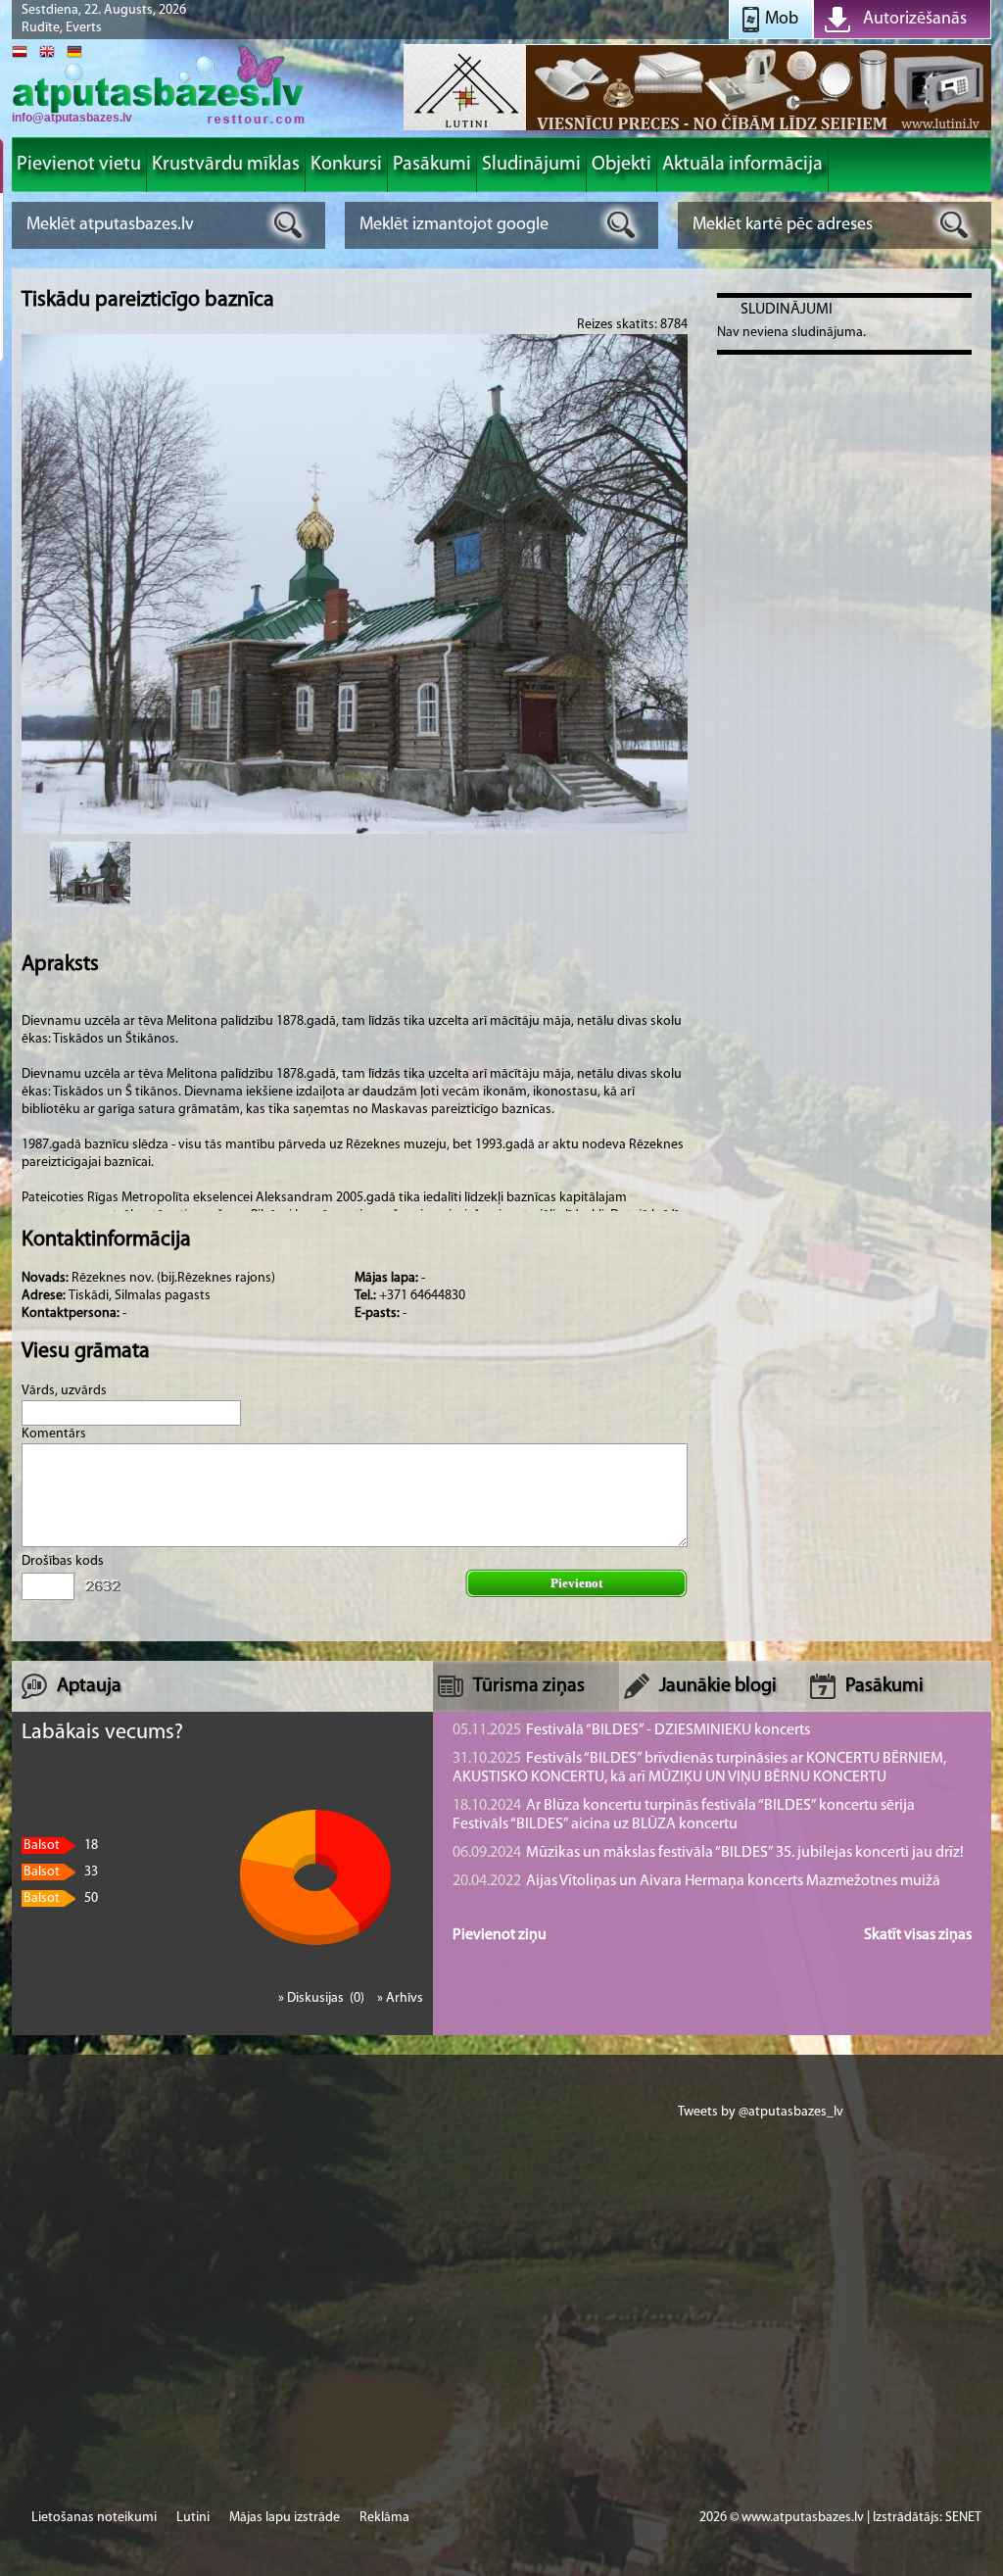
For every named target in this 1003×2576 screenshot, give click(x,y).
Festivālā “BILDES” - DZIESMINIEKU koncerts (631, 1730)
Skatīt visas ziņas (918, 1935)
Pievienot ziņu (500, 1935)
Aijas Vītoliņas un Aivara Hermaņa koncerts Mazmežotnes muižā (696, 1881)
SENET (963, 2518)
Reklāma (384, 2518)
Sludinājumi (787, 310)
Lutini (193, 2518)
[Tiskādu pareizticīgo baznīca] (90, 874)
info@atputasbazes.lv (72, 118)
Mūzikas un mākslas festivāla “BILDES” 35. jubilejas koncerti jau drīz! (708, 1853)
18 (61, 1846)
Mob (782, 20)
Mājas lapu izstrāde (285, 2518)
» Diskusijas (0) (323, 1998)
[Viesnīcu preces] (697, 129)
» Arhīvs (400, 1998)
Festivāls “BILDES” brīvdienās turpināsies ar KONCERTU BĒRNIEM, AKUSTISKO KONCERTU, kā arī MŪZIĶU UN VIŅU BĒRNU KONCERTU (699, 1768)
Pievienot (576, 1583)
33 (61, 1872)
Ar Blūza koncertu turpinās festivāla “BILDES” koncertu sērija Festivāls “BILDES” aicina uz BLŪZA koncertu (684, 1815)
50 (61, 1898)
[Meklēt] (288, 225)
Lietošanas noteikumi (94, 2518)
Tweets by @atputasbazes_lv (761, 2112)
